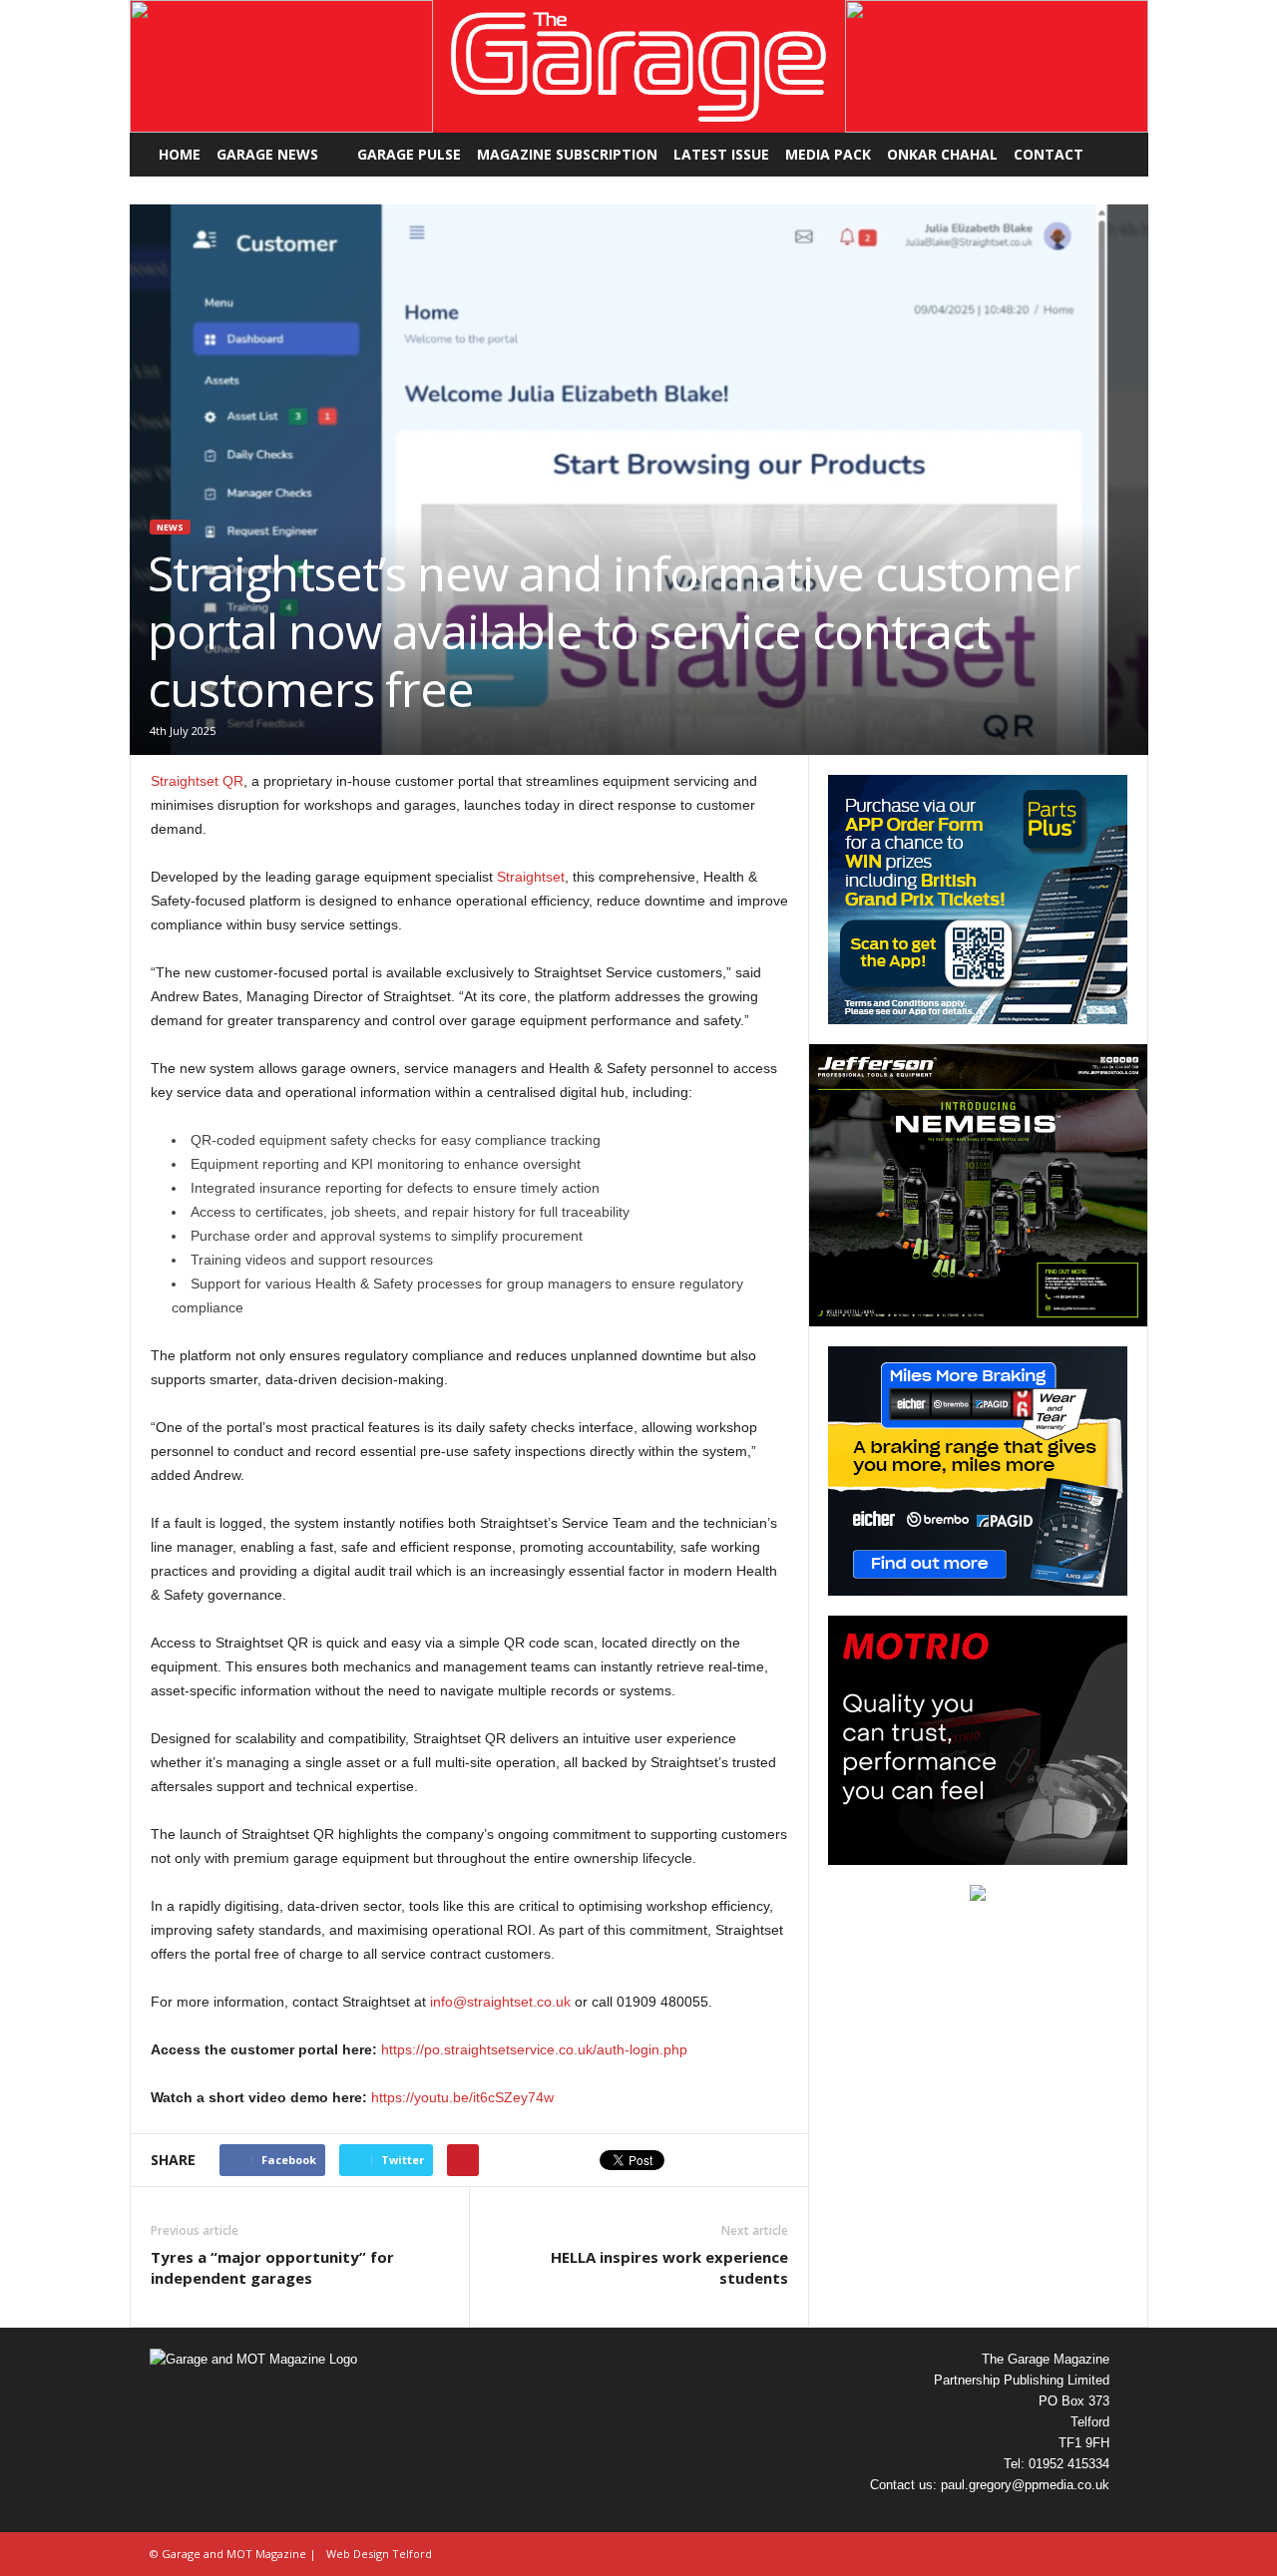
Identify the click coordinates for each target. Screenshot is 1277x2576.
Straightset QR (197, 781)
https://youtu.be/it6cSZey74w (462, 2097)
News (170, 527)
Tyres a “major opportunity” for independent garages (272, 2267)
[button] (281, 66)
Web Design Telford (379, 2554)
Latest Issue (721, 154)
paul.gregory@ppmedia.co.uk (1025, 2485)
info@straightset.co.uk (500, 2002)
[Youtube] (1091, 2514)
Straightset (531, 877)
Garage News (267, 154)
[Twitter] (1054, 2514)
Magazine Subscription (567, 154)
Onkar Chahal (942, 154)
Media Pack (828, 154)
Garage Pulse (409, 154)
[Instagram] (1014, 2514)
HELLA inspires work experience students (669, 2267)
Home (180, 154)
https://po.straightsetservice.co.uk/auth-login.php (534, 2049)
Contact (1049, 154)
